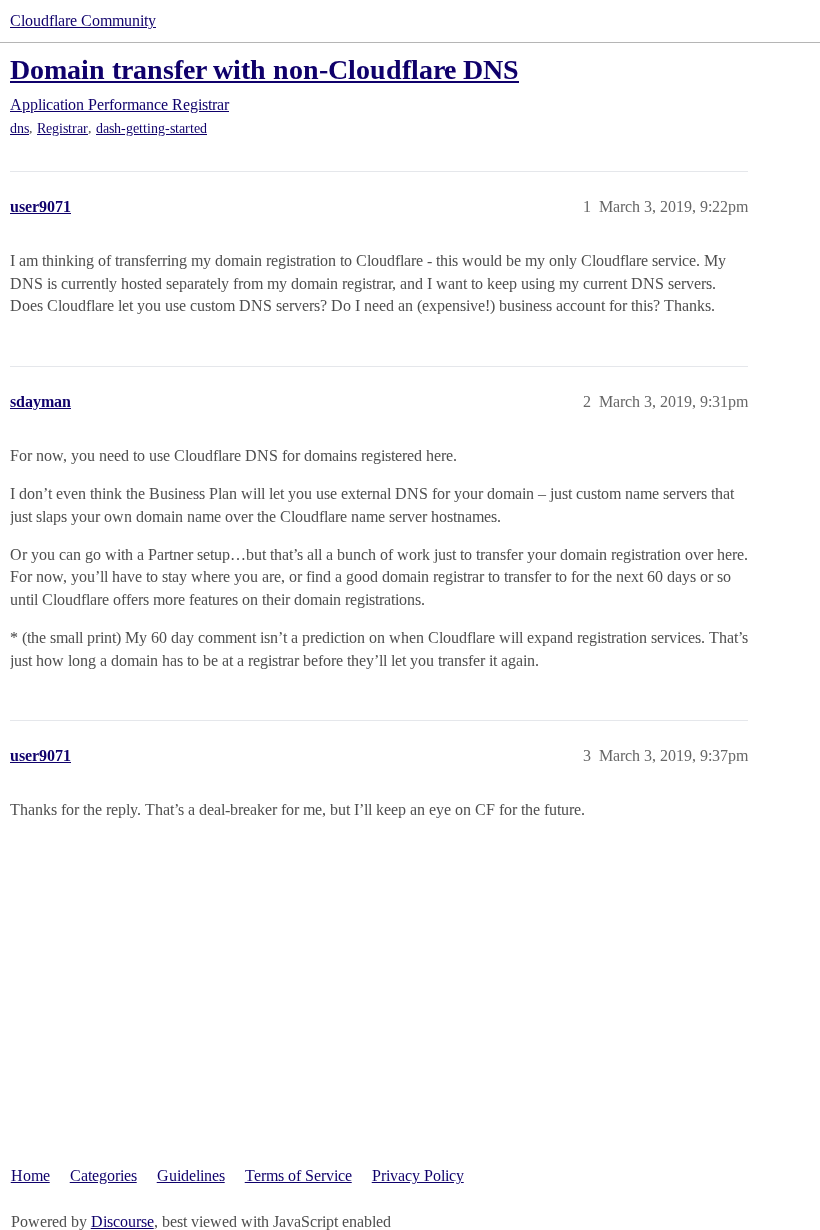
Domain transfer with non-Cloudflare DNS (264, 69)
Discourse (122, 1221)
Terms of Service (298, 1175)
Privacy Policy (418, 1175)
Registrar (62, 128)
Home (30, 1175)
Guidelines (191, 1175)
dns (19, 128)
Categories (103, 1175)
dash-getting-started (151, 128)
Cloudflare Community (83, 20)
